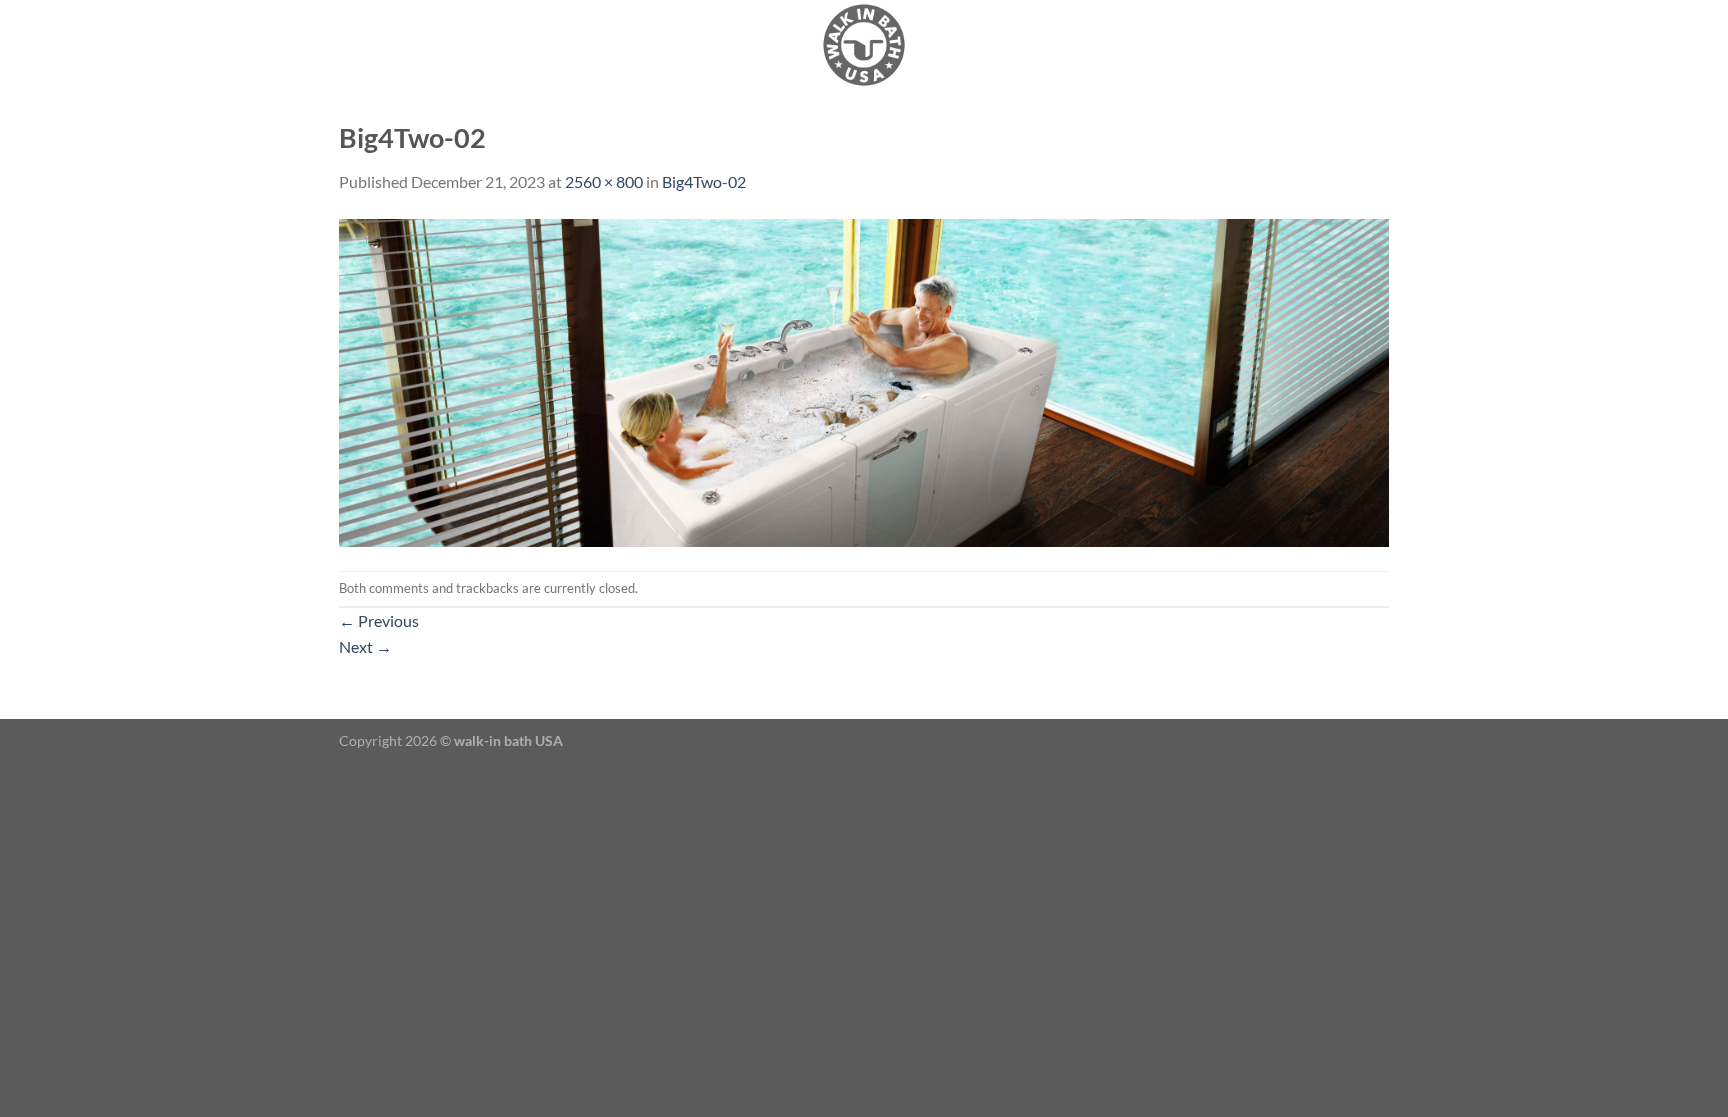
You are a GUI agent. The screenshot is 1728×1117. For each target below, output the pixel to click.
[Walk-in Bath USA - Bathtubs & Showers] (864, 45)
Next (365, 646)
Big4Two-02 (704, 181)
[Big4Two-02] (864, 380)
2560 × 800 (604, 181)
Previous (379, 620)
